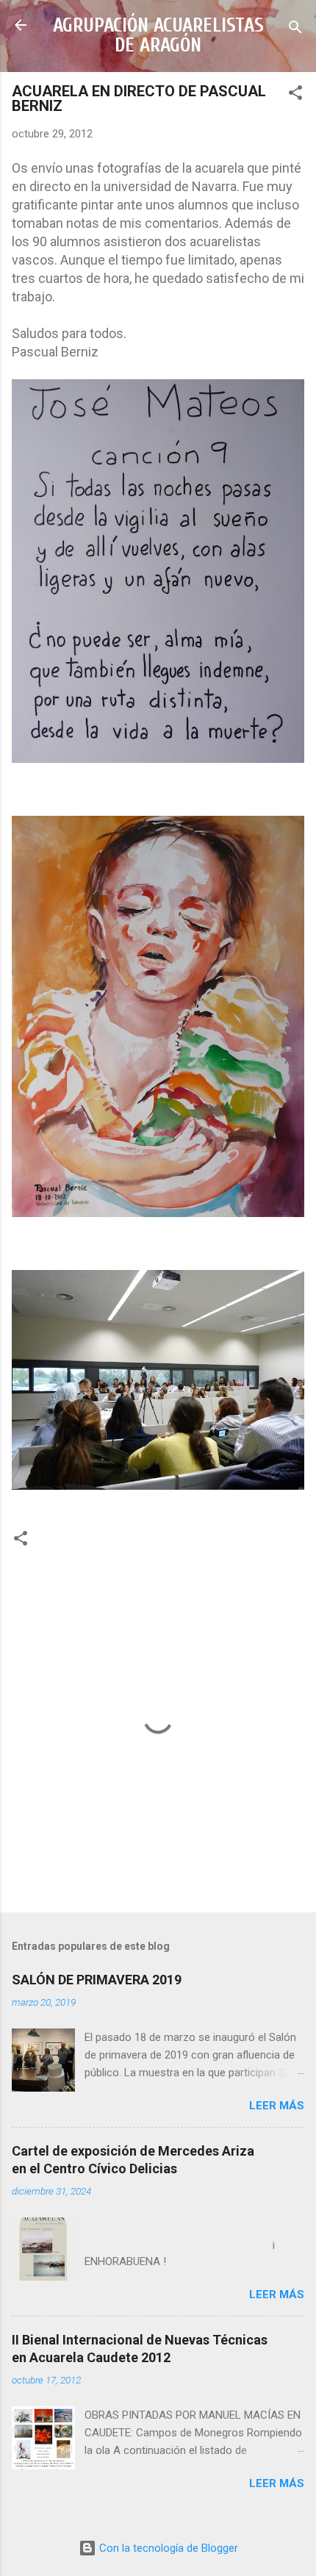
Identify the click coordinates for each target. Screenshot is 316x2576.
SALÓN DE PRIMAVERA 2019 (97, 1980)
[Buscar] (295, 30)
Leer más (277, 2106)
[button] (295, 95)
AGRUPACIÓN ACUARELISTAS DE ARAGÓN (158, 35)
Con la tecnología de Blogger (167, 2548)
